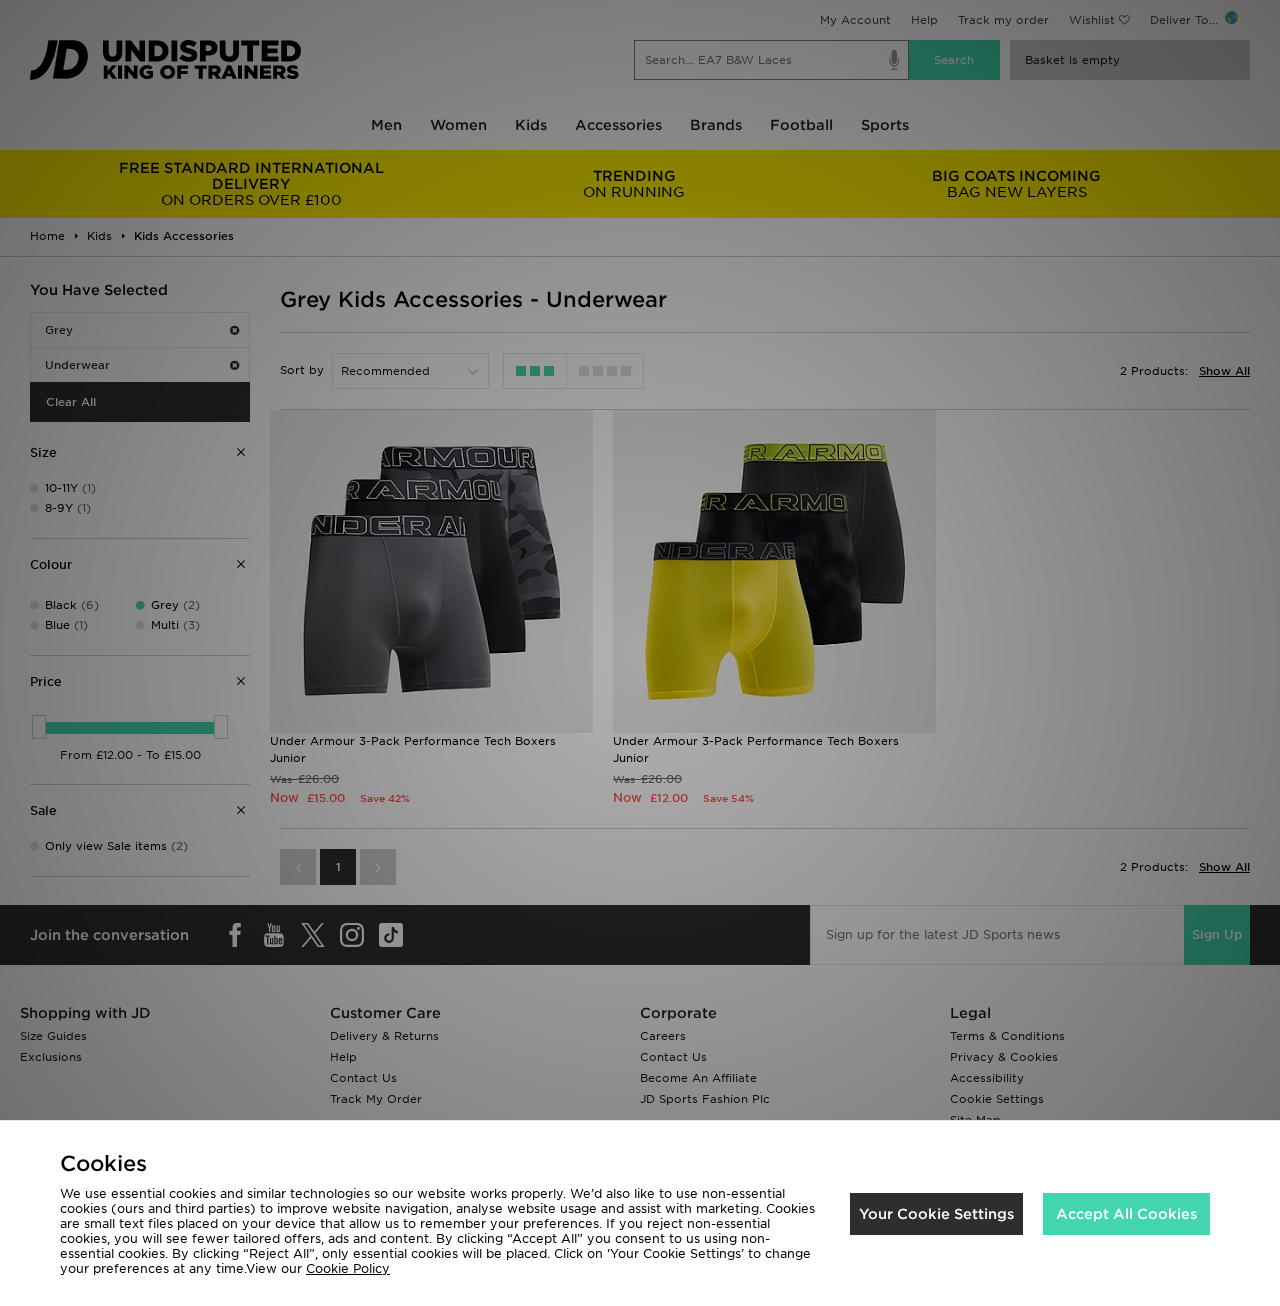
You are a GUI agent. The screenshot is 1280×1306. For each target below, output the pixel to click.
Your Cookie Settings (936, 1214)
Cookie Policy (348, 1268)
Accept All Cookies (1126, 1214)
